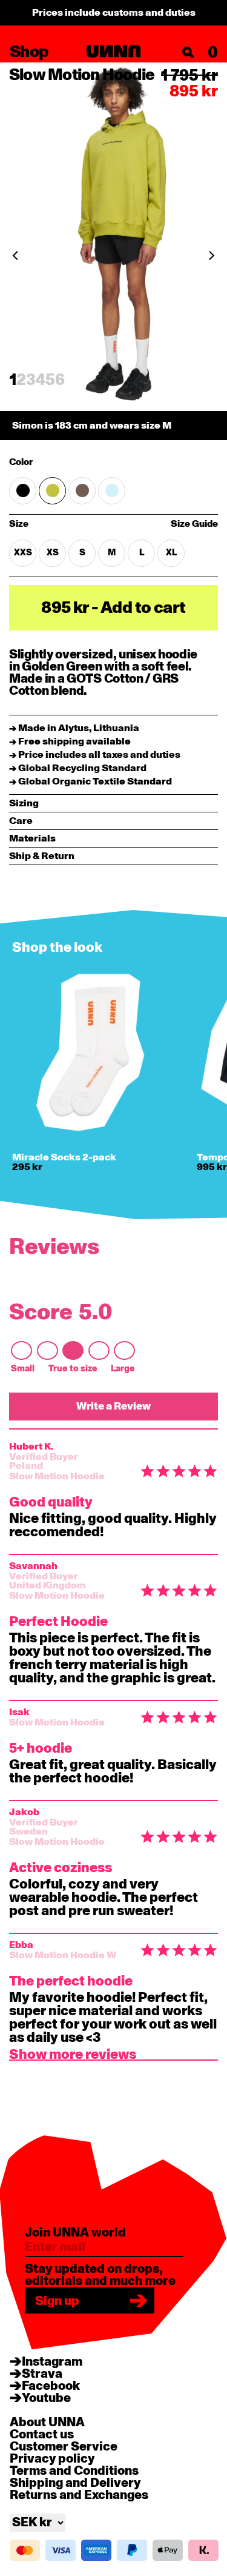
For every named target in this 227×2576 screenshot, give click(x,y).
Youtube (46, 2398)
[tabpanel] (113, 251)
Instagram (52, 2362)
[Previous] (15, 256)
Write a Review (113, 1406)
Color (21, 463)
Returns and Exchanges (79, 2495)
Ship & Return (42, 856)
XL (171, 553)
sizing (24, 803)
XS (53, 553)
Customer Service (64, 2447)
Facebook (51, 2386)
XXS (23, 553)
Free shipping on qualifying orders (113, 13)
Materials (32, 838)
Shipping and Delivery (75, 2483)
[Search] (188, 53)
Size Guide (194, 524)
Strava (42, 2374)
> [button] (73, 2057)
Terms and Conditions (74, 2471)
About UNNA (47, 2423)
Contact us (42, 2435)
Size (55, 525)
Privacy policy (52, 2459)
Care (21, 821)
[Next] (212, 256)
